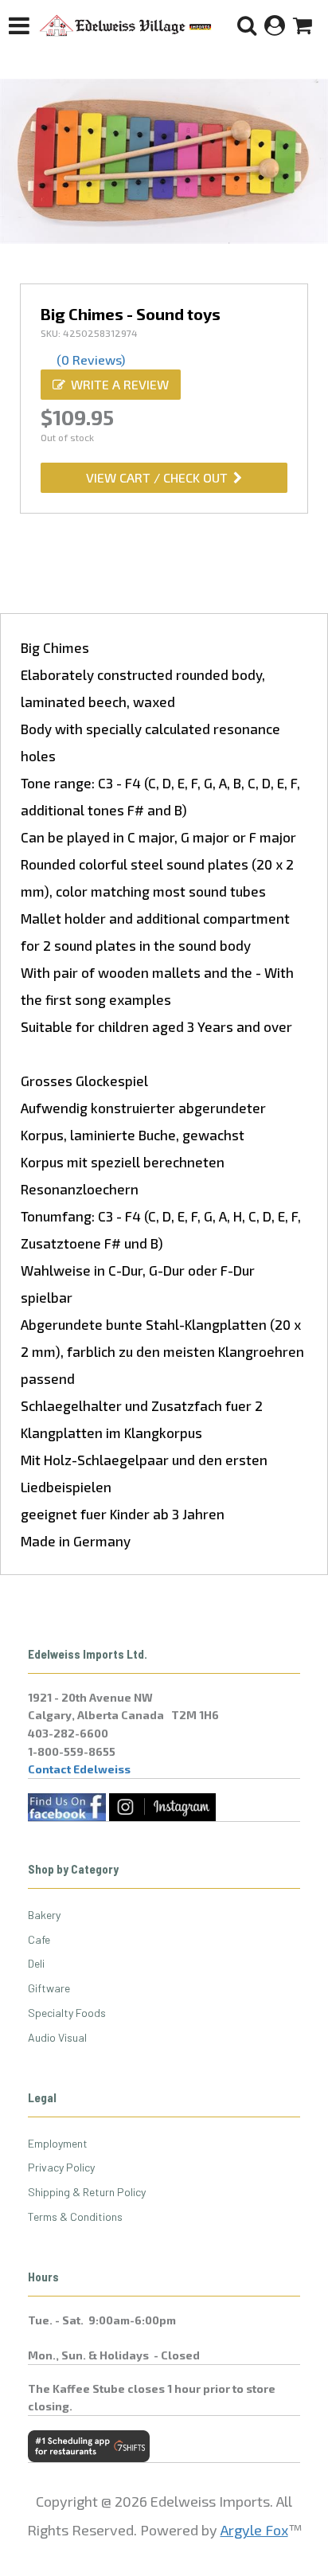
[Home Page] (126, 25)
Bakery (44, 1915)
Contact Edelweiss (79, 1769)
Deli (36, 1963)
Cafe (39, 1939)
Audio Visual (57, 2037)
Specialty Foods (67, 2013)
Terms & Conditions (75, 2216)
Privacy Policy (61, 2167)
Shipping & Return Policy (87, 2192)
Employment (58, 2143)
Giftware (49, 1988)
